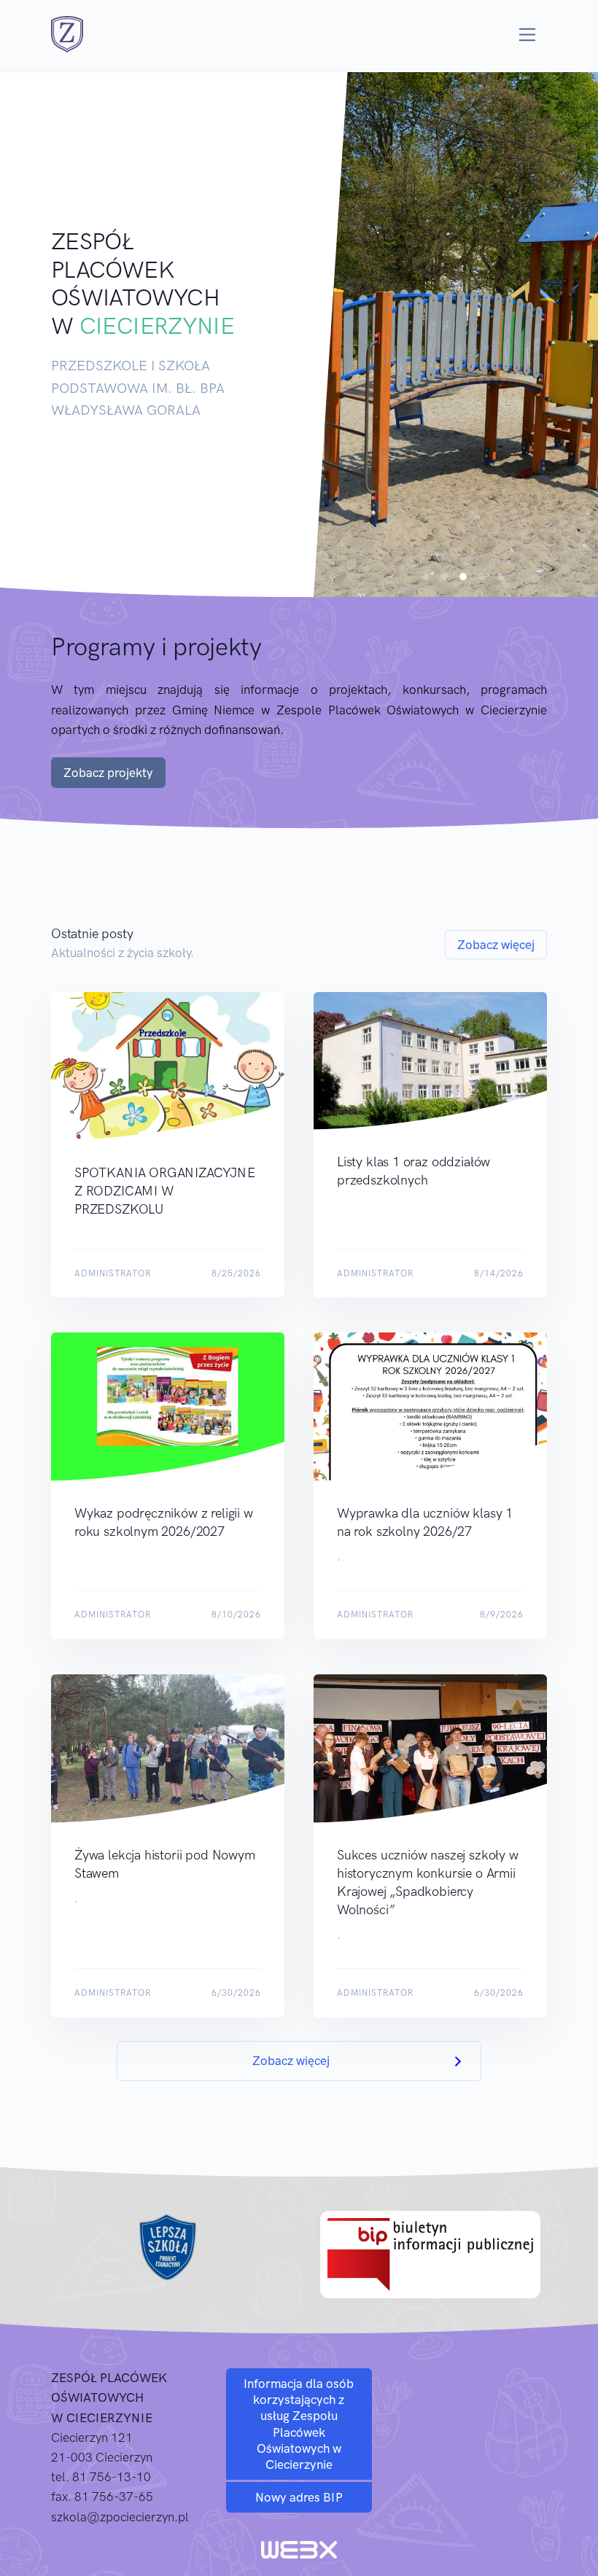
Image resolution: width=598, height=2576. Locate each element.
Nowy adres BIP (299, 2497)
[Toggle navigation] (528, 35)
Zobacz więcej (496, 945)
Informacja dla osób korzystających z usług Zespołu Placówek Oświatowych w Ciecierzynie (299, 2424)
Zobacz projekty (108, 773)
